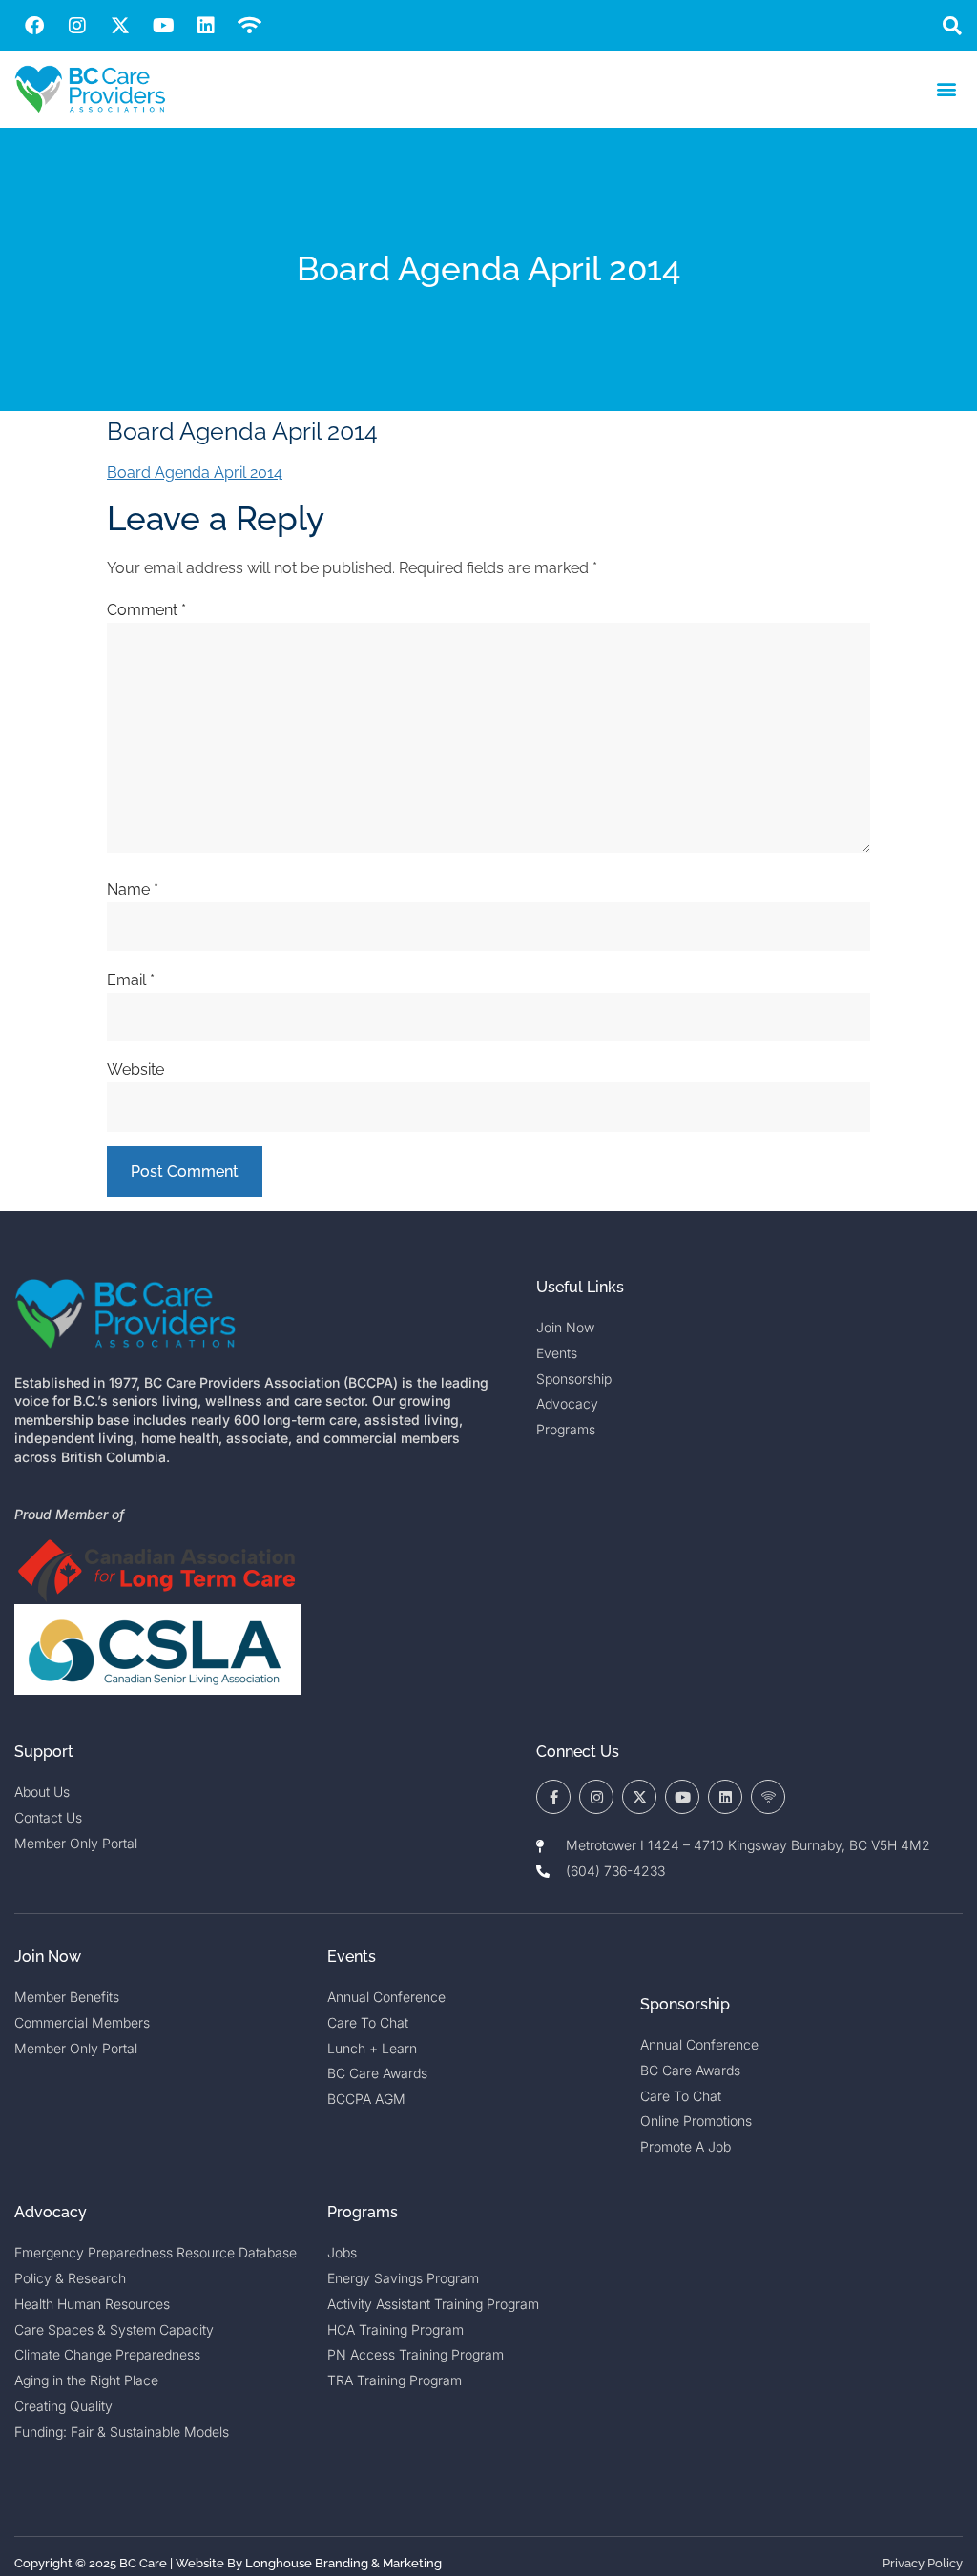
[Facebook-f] (553, 1797)
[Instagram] (77, 26)
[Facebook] (34, 26)
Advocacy (51, 2212)
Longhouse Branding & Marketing (343, 2563)
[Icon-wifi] (768, 1797)
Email (131, 980)
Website (135, 1070)
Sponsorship (685, 2004)
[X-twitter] (120, 26)
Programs (363, 2212)
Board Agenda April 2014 (195, 473)
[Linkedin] (206, 26)
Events (352, 1957)
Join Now (48, 1957)
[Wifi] (249, 26)
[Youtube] (163, 26)
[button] (952, 25)
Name (133, 889)
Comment (146, 610)
